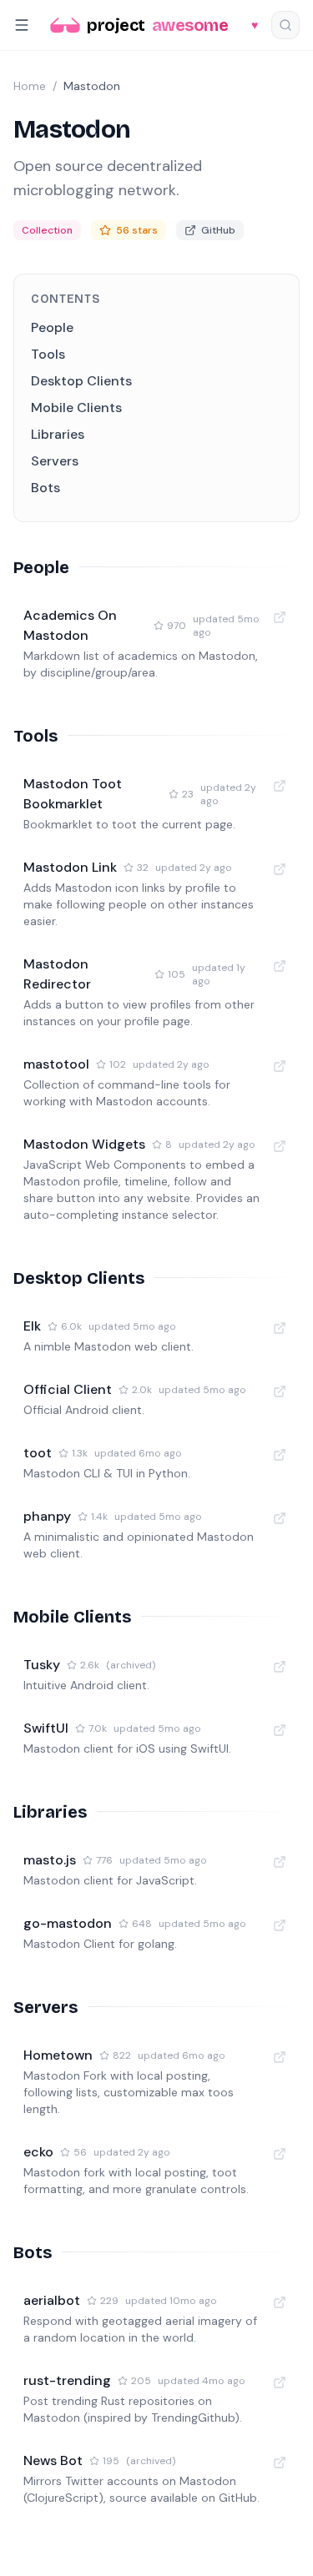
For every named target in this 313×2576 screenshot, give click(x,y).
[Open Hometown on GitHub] (280, 2057)
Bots (45, 488)
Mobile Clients (76, 408)
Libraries (58, 434)
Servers (55, 461)
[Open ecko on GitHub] (280, 2154)
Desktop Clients (81, 381)
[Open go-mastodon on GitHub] (280, 1925)
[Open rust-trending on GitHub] (280, 2382)
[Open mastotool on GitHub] (280, 1066)
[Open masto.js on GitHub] (280, 1862)
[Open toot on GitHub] (280, 1455)
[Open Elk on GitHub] (280, 1328)
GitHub (218, 230)
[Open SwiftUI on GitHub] (280, 1730)
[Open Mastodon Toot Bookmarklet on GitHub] (280, 786)
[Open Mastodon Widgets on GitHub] (280, 1146)
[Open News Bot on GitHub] (280, 2463)
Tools (48, 354)
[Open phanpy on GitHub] (280, 1518)
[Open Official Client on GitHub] (280, 1391)
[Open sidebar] (22, 25)
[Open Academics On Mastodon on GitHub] (280, 617)
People (52, 327)
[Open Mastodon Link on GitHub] (280, 869)
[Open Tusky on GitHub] (280, 1667)
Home (30, 86)
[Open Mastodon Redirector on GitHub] (280, 966)
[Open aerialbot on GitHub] (280, 2302)
